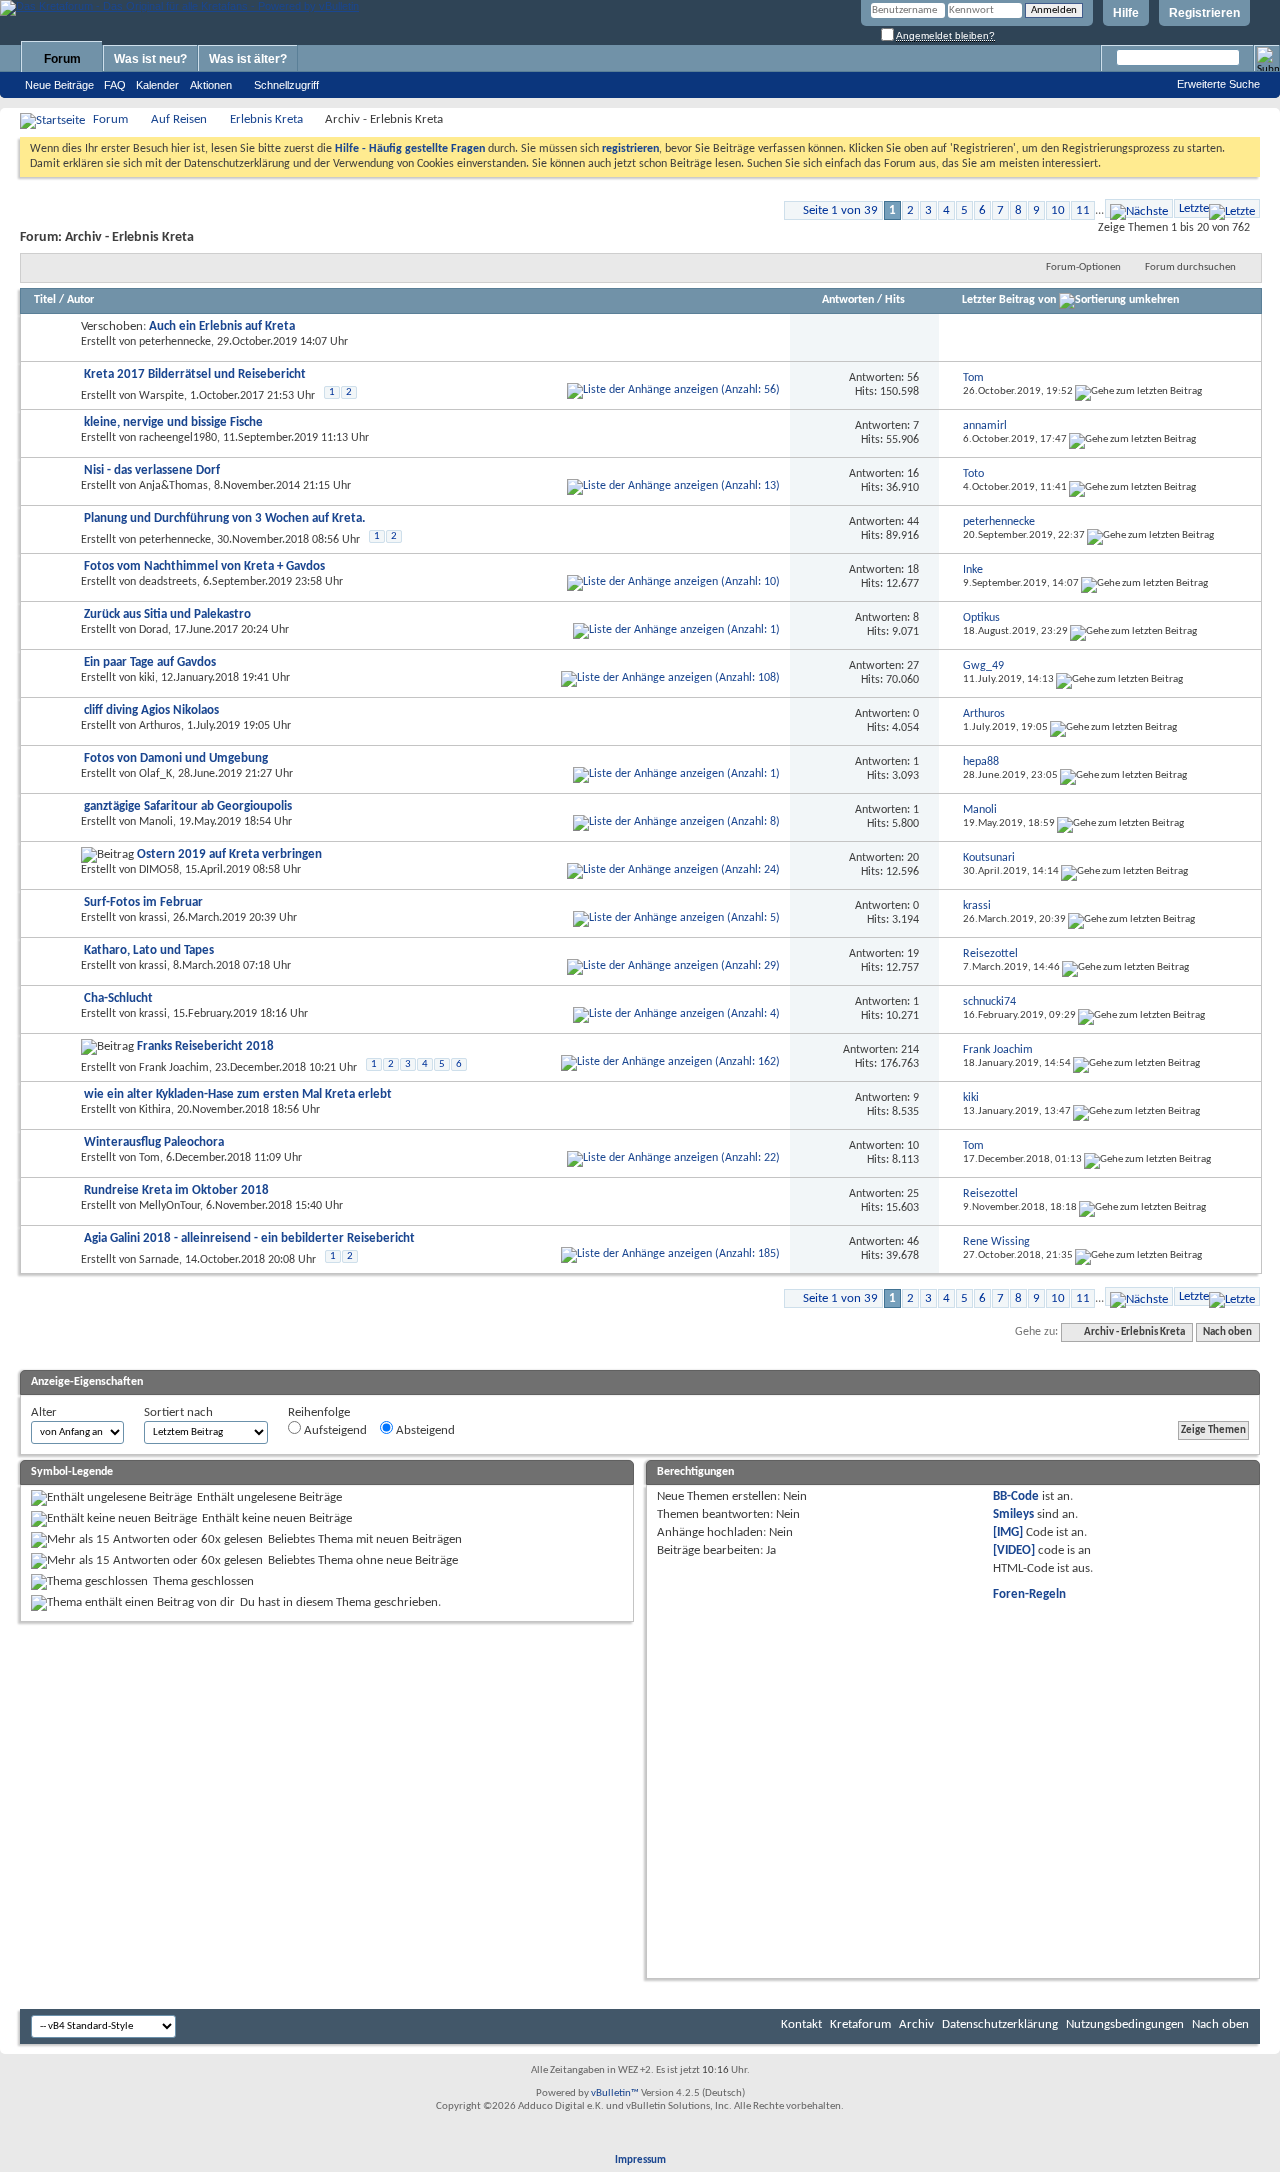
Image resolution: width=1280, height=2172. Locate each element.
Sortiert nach (178, 1412)
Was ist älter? (248, 59)
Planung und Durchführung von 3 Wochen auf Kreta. (224, 518)
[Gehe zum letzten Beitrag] (1138, 391)
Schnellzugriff (286, 85)
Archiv (916, 2024)
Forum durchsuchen (1190, 267)
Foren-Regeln (1029, 1594)
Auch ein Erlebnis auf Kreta (222, 326)
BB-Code (1016, 1496)
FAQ (115, 85)
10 (1058, 210)
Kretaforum (860, 2024)
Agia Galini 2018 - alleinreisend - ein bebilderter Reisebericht (249, 1238)
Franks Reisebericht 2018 (205, 1046)
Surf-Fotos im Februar (143, 902)
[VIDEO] (1014, 1550)
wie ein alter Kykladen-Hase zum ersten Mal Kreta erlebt (238, 1094)
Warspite (161, 396)
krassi (153, 918)
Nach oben (1227, 1332)
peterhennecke (175, 342)
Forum (62, 59)
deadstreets (168, 582)
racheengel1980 (178, 438)
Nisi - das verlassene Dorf (152, 470)
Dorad (153, 630)
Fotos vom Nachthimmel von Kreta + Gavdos (204, 566)
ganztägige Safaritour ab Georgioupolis (188, 806)
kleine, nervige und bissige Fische (173, 422)
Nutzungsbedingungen (1125, 2024)
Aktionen (211, 85)
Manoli (156, 822)
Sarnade (159, 1260)
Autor (80, 300)
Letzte (1194, 208)
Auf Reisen (179, 119)
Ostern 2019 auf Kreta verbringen (229, 854)
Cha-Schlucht (118, 998)
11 (1083, 210)
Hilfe (1126, 13)
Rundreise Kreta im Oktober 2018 (176, 1190)
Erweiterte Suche (1218, 84)
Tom (149, 1158)
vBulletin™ (615, 2093)
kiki (147, 678)
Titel (45, 300)
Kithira (155, 1110)
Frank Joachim (174, 1068)
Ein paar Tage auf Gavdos (150, 662)
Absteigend (424, 1430)
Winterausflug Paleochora (154, 1142)
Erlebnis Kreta (266, 119)
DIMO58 (159, 870)
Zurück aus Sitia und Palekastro (167, 614)
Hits (895, 300)
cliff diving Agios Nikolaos (151, 710)
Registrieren (1204, 13)
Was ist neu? (150, 59)
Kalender (157, 85)
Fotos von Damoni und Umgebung (176, 758)
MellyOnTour (169, 1206)
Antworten (848, 300)
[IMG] (1008, 1532)
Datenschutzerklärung (1000, 2024)
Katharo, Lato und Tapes (149, 950)
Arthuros (160, 726)
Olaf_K (155, 774)
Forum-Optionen (1083, 267)
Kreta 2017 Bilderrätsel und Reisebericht (195, 374)
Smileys (1013, 1514)
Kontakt (801, 2024)
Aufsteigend (334, 1430)
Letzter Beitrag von (1009, 300)
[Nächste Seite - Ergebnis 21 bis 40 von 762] (1139, 208)
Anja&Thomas (173, 486)
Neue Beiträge (59, 85)
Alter (44, 1412)
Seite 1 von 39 (840, 210)
